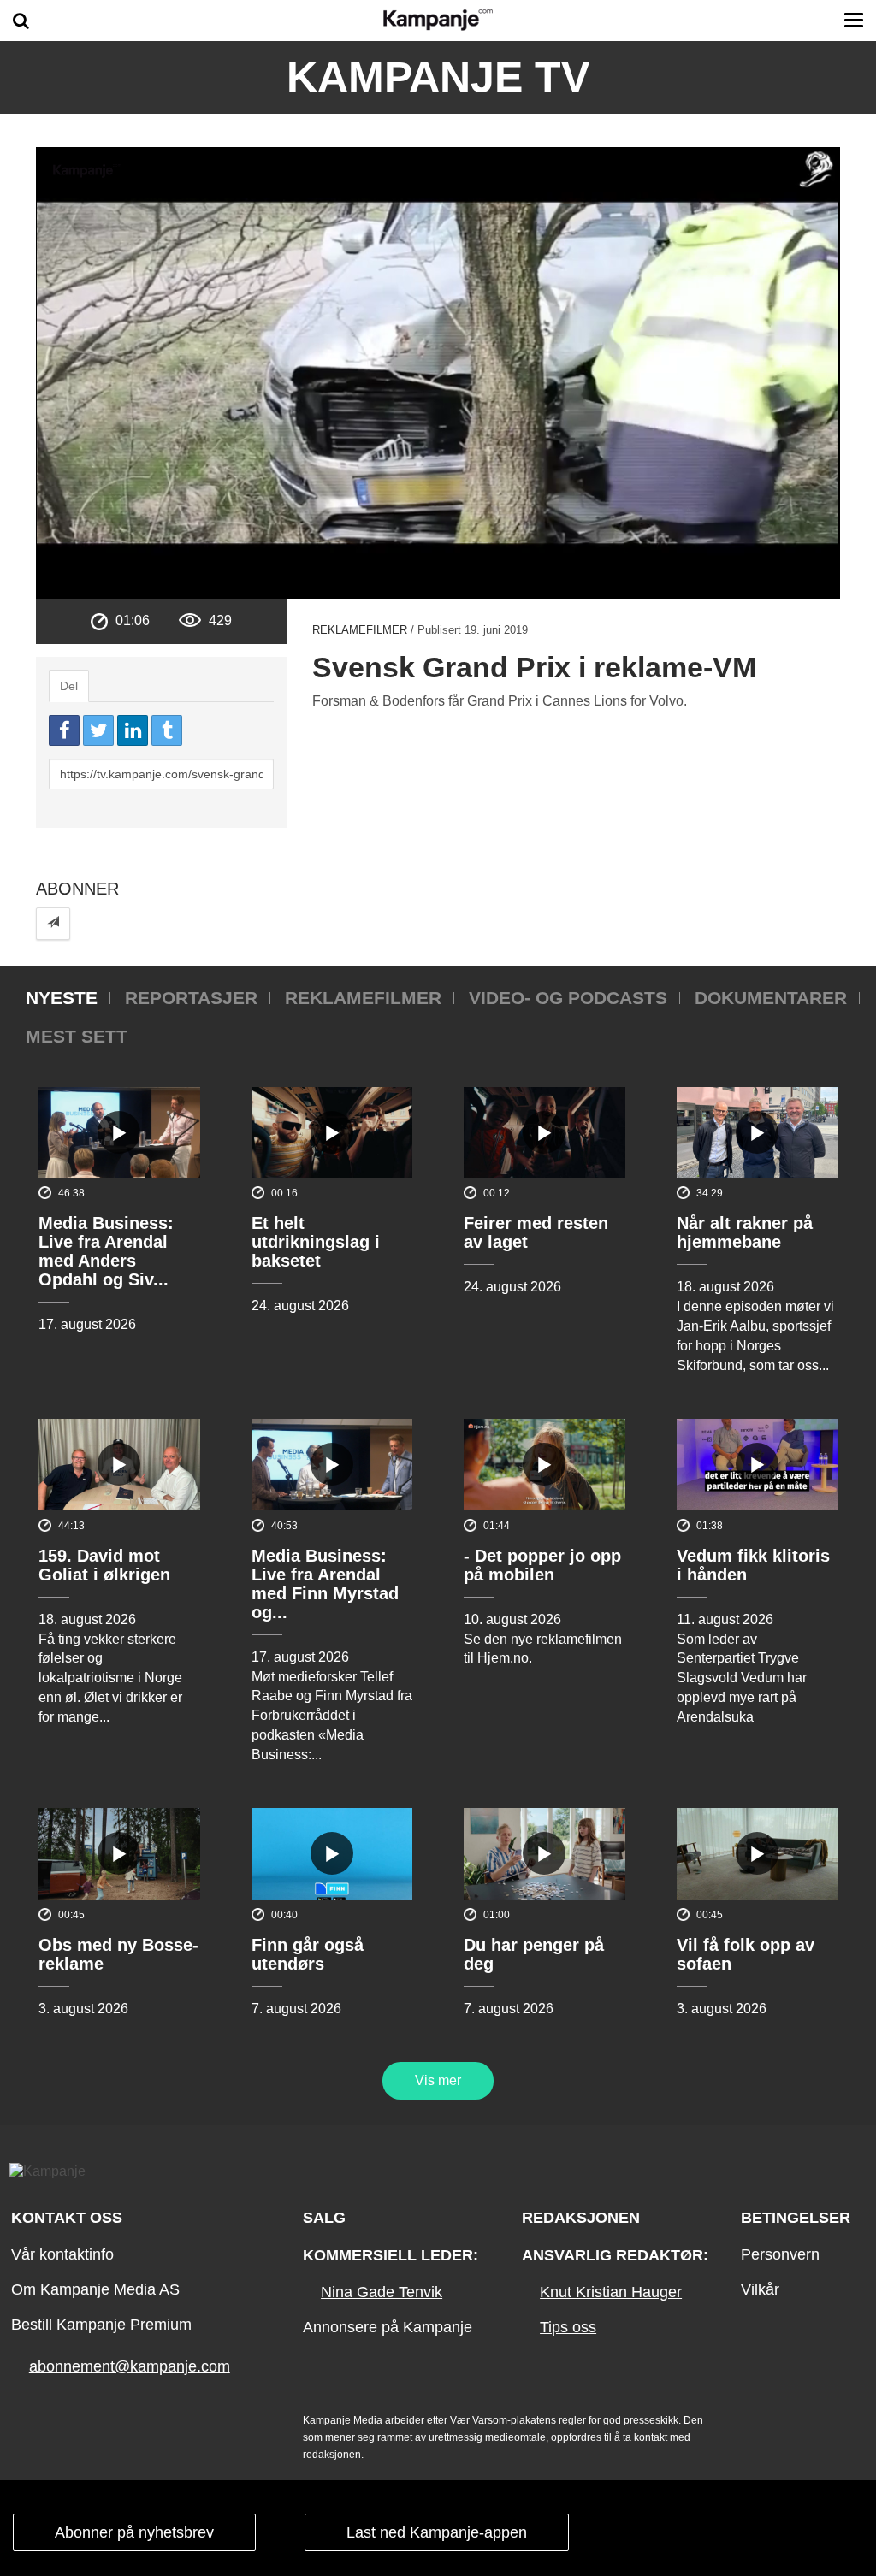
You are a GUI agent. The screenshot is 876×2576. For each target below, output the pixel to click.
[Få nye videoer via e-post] (53, 923)
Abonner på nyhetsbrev (134, 2532)
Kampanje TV (438, 77)
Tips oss (568, 2327)
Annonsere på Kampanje (388, 2327)
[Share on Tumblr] (167, 730)
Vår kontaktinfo (62, 2254)
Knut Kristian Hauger (611, 2292)
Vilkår (760, 2289)
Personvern (780, 2254)
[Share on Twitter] (98, 730)
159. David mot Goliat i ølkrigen (104, 1565)
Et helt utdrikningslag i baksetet (316, 1242)
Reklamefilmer (360, 630)
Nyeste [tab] (62, 998)
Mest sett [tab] (77, 1036)
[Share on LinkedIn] (133, 730)
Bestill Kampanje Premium (101, 2325)
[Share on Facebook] (64, 730)
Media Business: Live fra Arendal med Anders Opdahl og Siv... (106, 1251)
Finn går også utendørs (308, 1954)
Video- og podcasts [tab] (568, 998)
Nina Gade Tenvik (382, 2292)
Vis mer (438, 2080)
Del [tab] (69, 686)
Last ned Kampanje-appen (437, 2532)
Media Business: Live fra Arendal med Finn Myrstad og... (325, 1584)
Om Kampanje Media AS (95, 2289)
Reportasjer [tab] (191, 998)
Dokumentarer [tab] (771, 998)
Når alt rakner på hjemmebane (745, 1232)
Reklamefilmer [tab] (363, 998)
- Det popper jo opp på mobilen (542, 1565)
